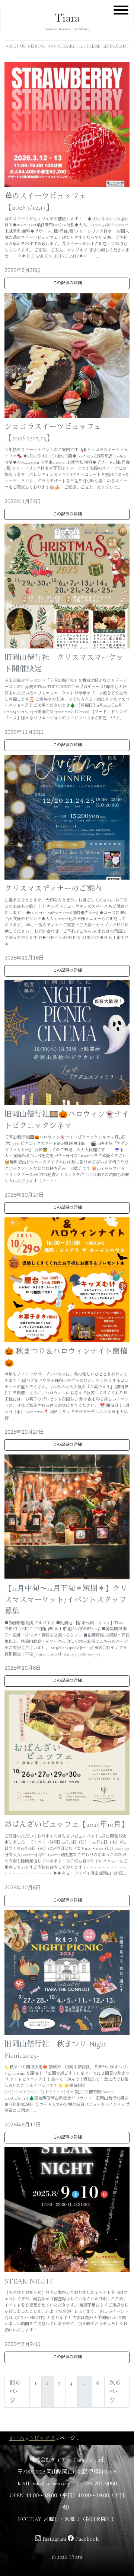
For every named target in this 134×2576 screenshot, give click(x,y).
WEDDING (36, 46)
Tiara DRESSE (88, 46)
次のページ (115, 2392)
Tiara (67, 18)
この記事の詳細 (67, 283)
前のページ (15, 2392)
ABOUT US (15, 46)
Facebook (86, 2539)
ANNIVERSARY (61, 46)
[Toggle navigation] (121, 11)
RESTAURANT (115, 46)
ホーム (17, 2438)
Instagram (54, 2539)
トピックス (42, 2438)
